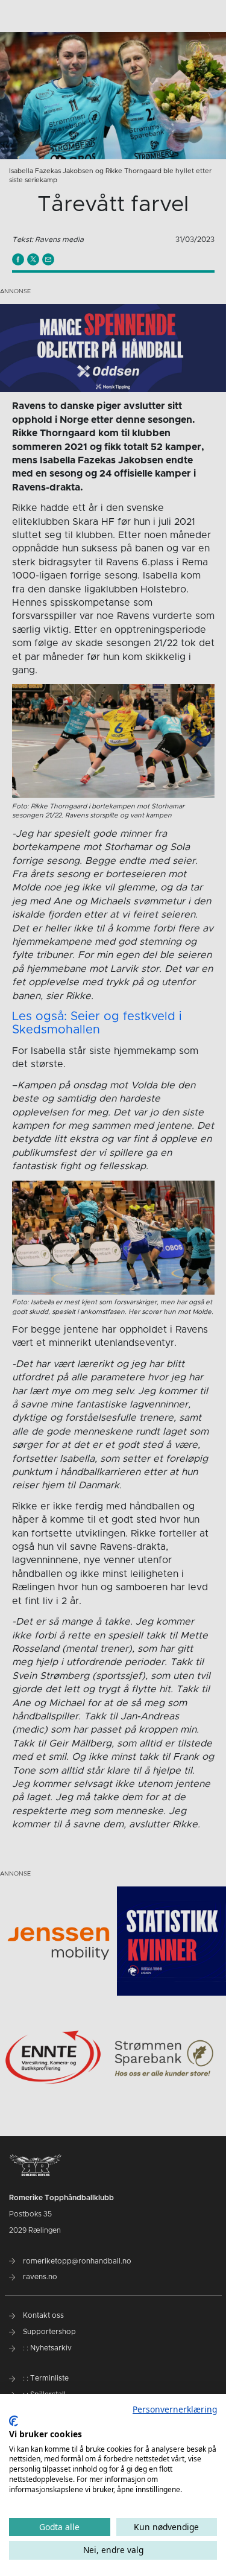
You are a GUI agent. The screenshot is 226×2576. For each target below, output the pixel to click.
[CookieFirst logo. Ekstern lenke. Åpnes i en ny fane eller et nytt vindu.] (14, 2421)
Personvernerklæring (175, 2409)
